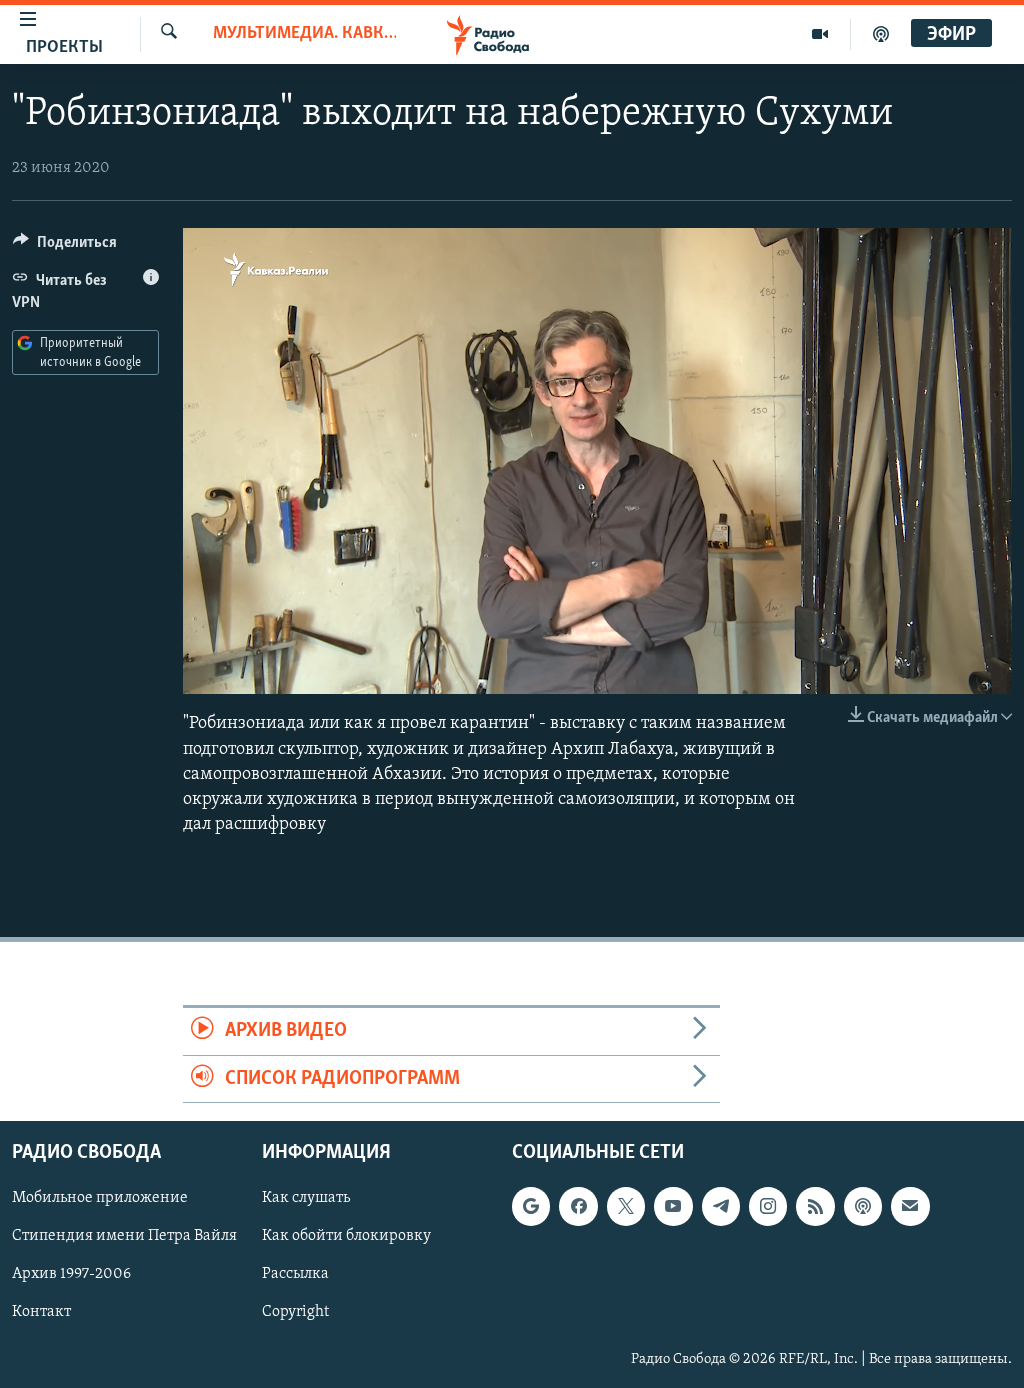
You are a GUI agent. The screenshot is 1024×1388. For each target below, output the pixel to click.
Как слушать (306, 1198)
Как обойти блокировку (346, 1236)
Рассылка (295, 1274)
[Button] (65, 247)
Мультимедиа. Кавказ (304, 34)
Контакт (41, 1312)
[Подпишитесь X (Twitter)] (626, 1206)
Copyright (295, 1312)
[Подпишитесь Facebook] (578, 1206)
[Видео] (820, 34)
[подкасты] (881, 34)
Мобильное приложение (100, 1198)
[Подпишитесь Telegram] (721, 1206)
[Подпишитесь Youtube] (673, 1206)
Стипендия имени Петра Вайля (124, 1236)
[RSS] (815, 1206)
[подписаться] (910, 1206)
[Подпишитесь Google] (531, 1206)
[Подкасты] (863, 1206)
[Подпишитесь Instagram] (768, 1206)
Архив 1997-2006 (71, 1274)
